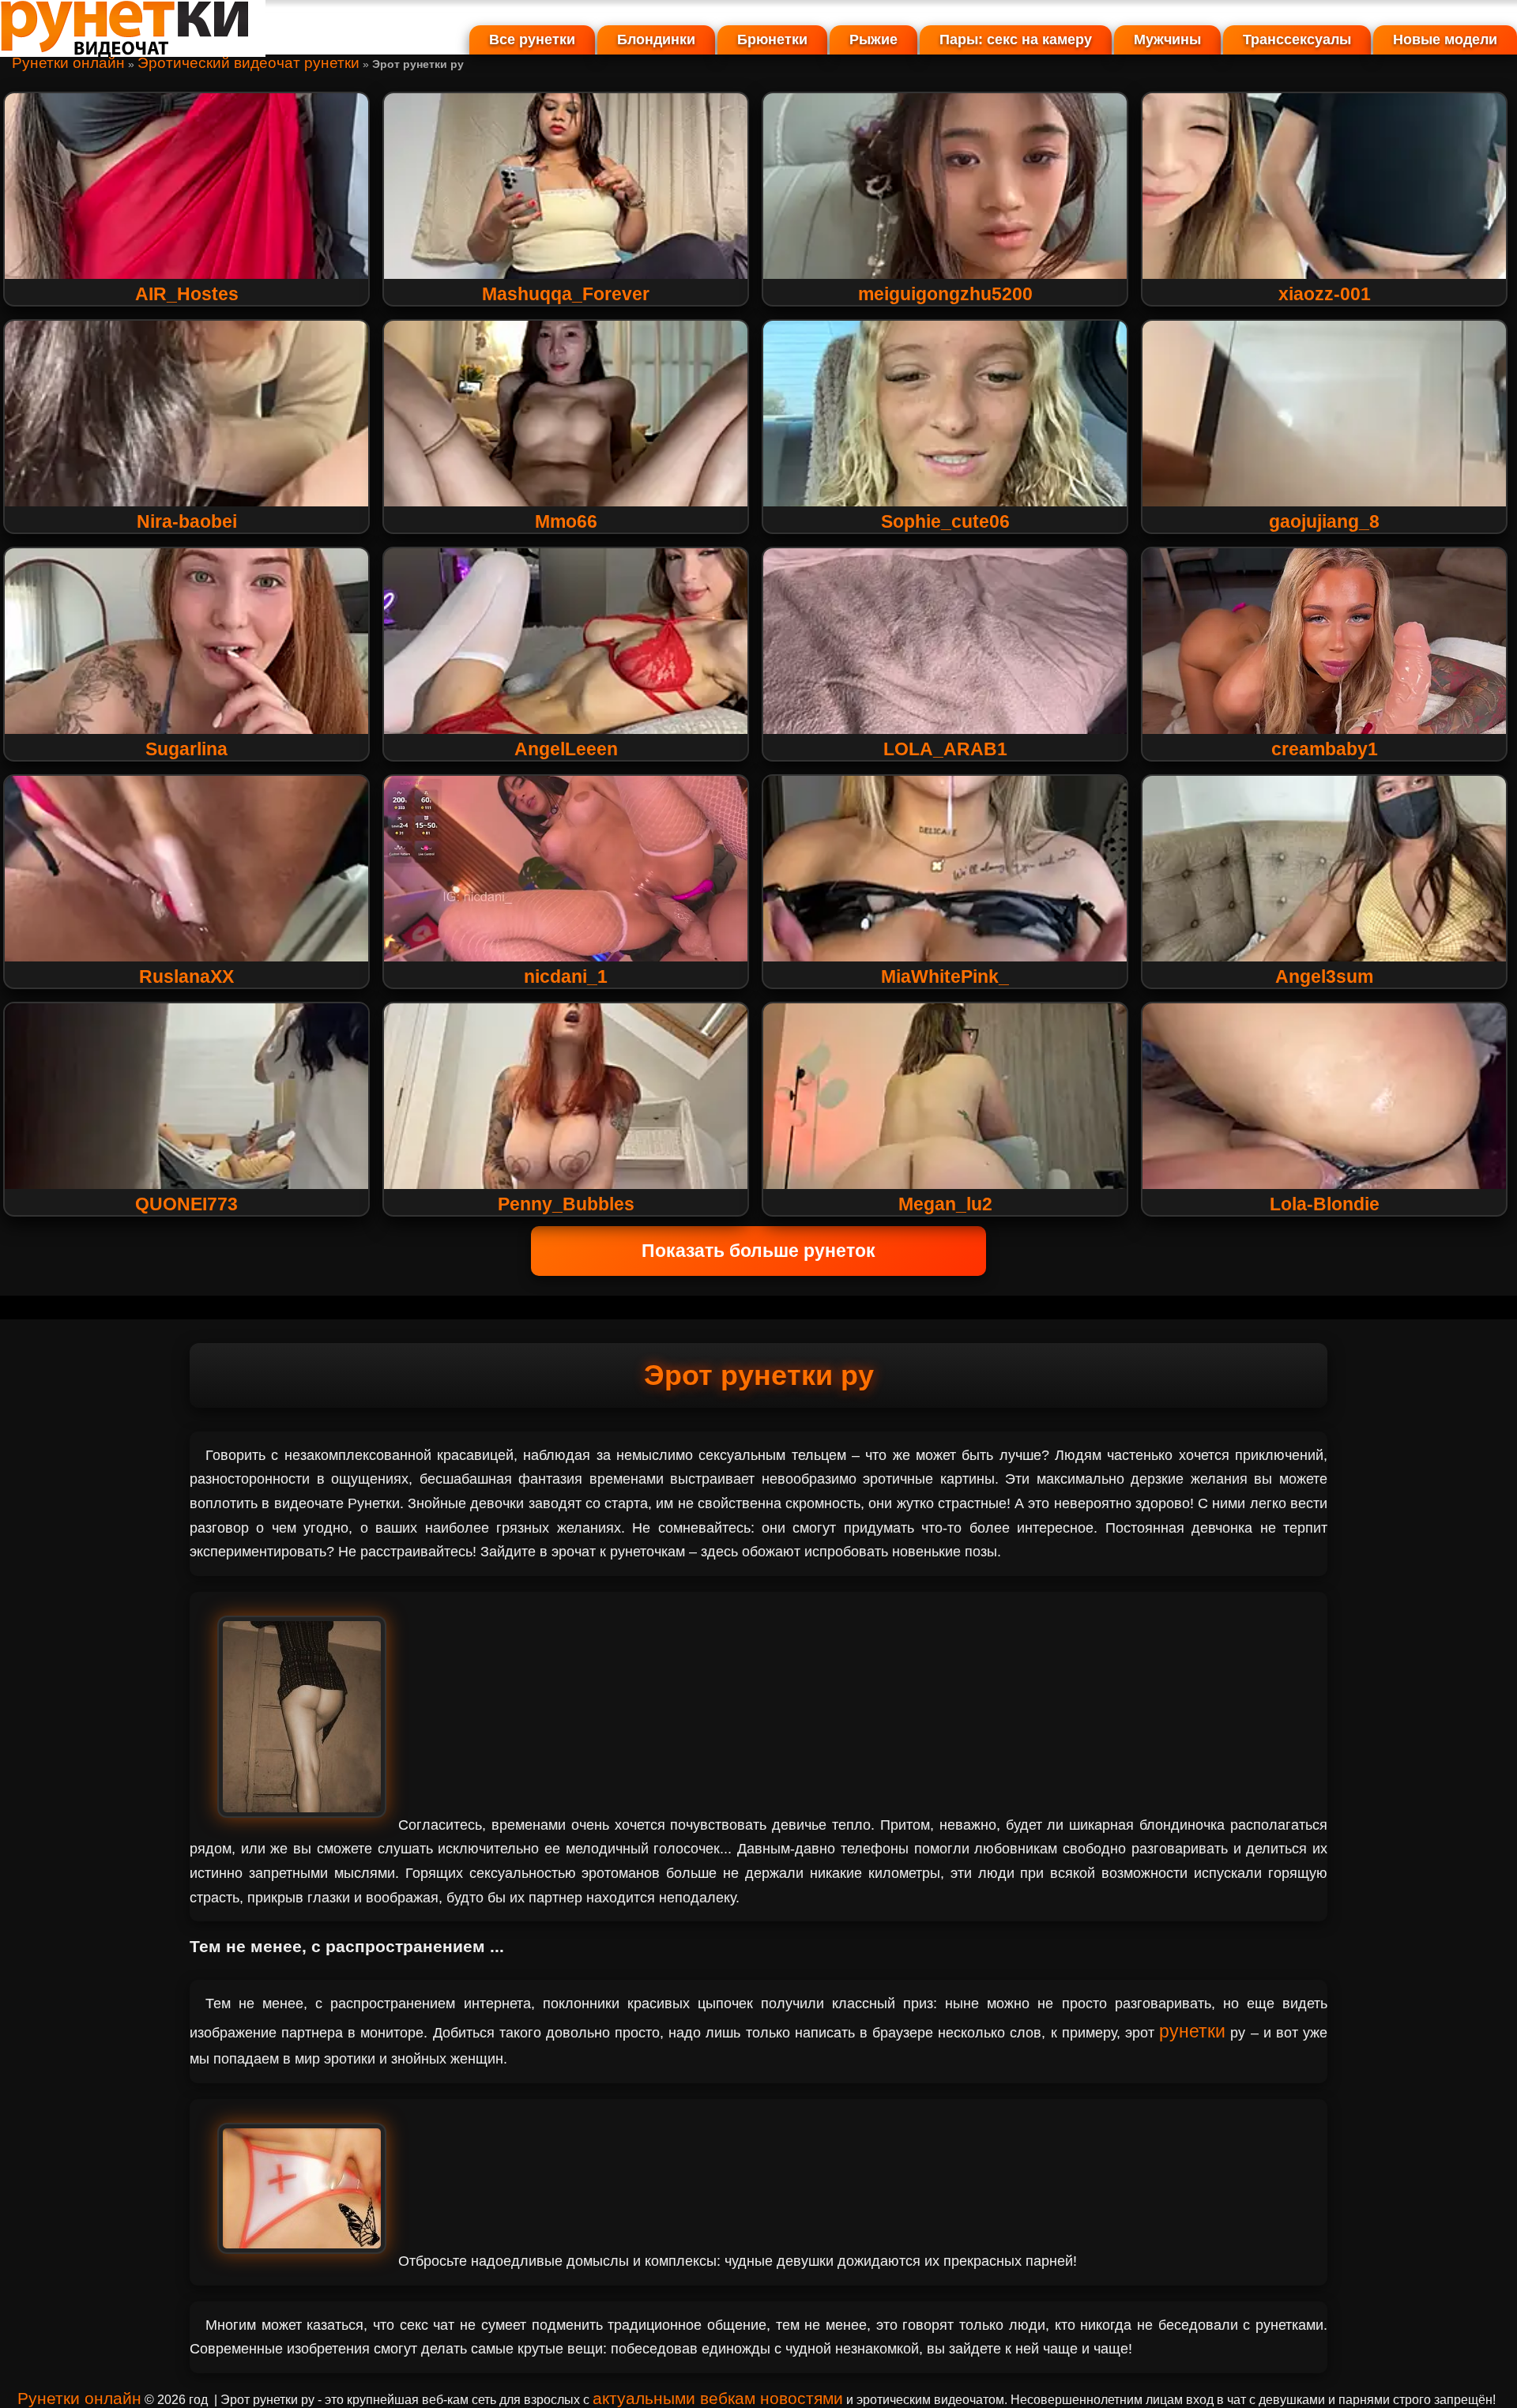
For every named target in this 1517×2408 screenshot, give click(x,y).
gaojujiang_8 (1324, 521)
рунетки (1192, 2031)
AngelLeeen (566, 749)
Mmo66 (566, 521)
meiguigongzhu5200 (945, 294)
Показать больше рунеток (758, 1251)
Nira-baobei (187, 521)
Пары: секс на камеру (1016, 40)
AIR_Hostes (187, 294)
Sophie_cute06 (945, 521)
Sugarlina (186, 749)
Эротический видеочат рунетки (248, 63)
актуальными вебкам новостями (718, 2398)
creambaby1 (1325, 749)
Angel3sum (1324, 976)
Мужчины (1167, 40)
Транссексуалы (1297, 40)
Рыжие (873, 40)
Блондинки (656, 40)
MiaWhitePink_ (945, 976)
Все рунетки (532, 40)
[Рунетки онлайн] (133, 51)
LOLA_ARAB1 (945, 749)
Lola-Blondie (1325, 1204)
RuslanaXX (186, 976)
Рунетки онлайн (68, 63)
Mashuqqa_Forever (566, 294)
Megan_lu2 (945, 1204)
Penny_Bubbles (566, 1204)
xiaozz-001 (1325, 294)
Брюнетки (772, 40)
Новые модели (1445, 40)
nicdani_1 (566, 976)
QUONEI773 (186, 1204)
